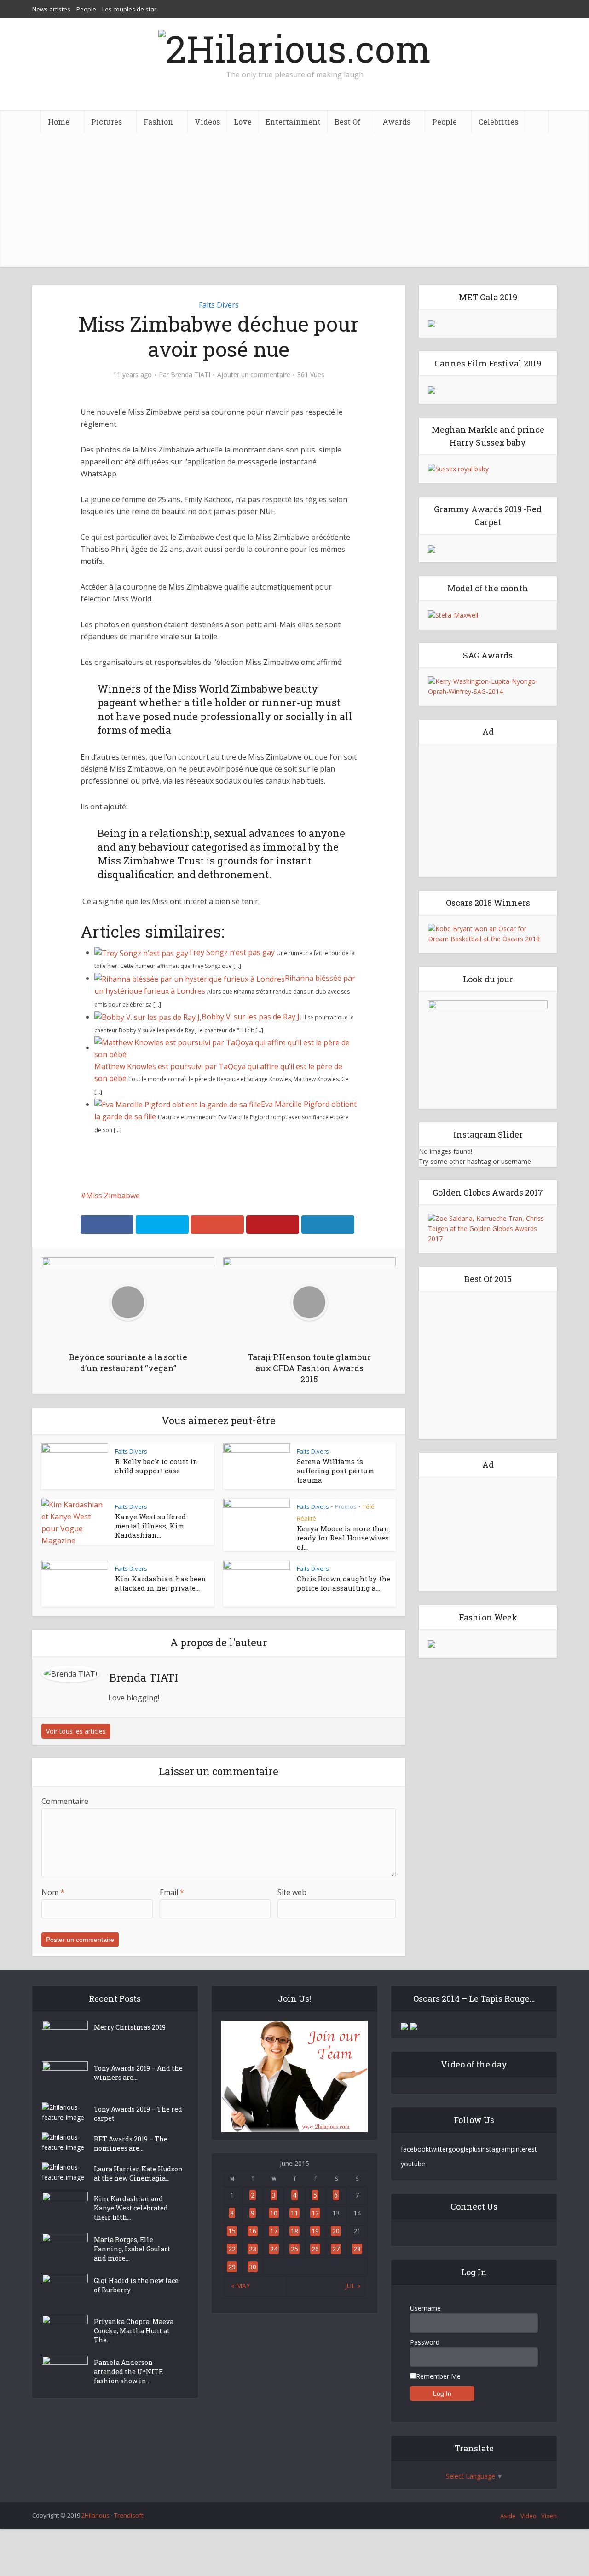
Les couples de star (129, 9)
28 (357, 2249)
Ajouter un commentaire (254, 375)
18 (294, 2231)
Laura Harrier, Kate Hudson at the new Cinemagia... (138, 2173)
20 (336, 2231)
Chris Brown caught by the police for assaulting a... (344, 1583)
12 (315, 2213)
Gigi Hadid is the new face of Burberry (136, 2285)
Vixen (549, 2516)
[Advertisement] (294, 202)
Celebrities (498, 122)
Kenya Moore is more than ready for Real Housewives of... (343, 1538)
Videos (207, 122)
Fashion (158, 122)
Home (59, 122)
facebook (415, 2149)
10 (274, 2213)
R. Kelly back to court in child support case (156, 1466)
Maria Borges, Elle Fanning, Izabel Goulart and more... (132, 2249)
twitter (439, 2149)
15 (232, 2231)
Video (528, 2516)
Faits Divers (219, 305)
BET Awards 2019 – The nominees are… (131, 2144)
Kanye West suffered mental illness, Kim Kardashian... (150, 1526)
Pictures (107, 122)
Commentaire (65, 1801)
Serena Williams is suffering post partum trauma (335, 1471)
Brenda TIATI (191, 375)
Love (243, 122)
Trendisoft (129, 2515)
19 (315, 2231)
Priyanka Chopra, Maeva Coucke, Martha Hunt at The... (134, 2331)
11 (294, 2213)
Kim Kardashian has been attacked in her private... (161, 1583)
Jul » (353, 2286)
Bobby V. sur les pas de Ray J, (251, 1017)
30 (253, 2267)
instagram (496, 2149)
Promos (346, 1506)
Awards (396, 122)
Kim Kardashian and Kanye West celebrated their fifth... (131, 2208)
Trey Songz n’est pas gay (231, 952)
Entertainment (293, 122)
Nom (53, 1892)
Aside (508, 2516)
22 (232, 2249)
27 (336, 2249)
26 (315, 2249)
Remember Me (438, 2376)
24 (274, 2249)
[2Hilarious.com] (294, 46)
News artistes (51, 9)
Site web (292, 1892)
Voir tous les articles (76, 1731)
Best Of (348, 122)
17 (274, 2231)
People (86, 9)
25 (294, 2249)
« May (240, 2286)
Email (172, 1892)
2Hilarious (95, 2515)
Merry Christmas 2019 (130, 2027)
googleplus (465, 2149)
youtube (413, 2164)
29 (232, 2267)
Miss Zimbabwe (113, 1196)
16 (253, 2231)
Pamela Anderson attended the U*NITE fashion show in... (128, 2372)
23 (253, 2249)
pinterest (524, 2149)
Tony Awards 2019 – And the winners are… (138, 2073)
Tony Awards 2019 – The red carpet (138, 2114)
